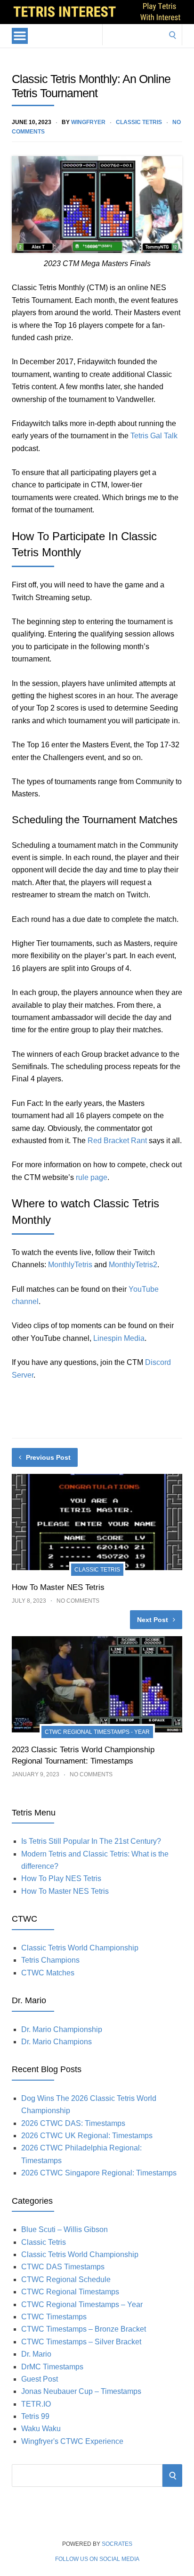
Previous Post (48, 1457)
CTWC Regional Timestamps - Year (97, 1732)
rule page (92, 1177)
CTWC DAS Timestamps (63, 2267)
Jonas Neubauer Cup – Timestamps (81, 2391)
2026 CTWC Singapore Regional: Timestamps (99, 2173)
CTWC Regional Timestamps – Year (82, 2304)
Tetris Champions (50, 1960)
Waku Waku (41, 2429)
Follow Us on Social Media (97, 2559)
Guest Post (40, 2379)
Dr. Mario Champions (57, 2042)
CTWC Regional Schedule (66, 2279)
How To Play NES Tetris (61, 1878)
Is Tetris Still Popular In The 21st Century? (91, 1841)
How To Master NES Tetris (58, 1587)
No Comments (78, 1601)
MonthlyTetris (70, 1265)
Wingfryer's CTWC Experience (72, 2441)
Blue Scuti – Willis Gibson (65, 2229)
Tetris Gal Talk (154, 436)
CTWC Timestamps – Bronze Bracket (84, 2329)
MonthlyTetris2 (133, 1265)
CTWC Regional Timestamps (70, 2292)
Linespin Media (119, 1338)
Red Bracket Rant (117, 1141)
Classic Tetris (139, 122)
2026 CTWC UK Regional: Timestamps (87, 2136)
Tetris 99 (35, 2416)
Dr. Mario (36, 2354)
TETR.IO (36, 2404)
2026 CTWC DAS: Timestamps (73, 2123)
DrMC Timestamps (52, 2367)
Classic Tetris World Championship (80, 1948)
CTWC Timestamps (54, 2317)
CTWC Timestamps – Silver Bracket (81, 2342)
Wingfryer (88, 122)
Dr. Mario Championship (62, 2029)
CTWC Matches (48, 1973)
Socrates (117, 2544)
